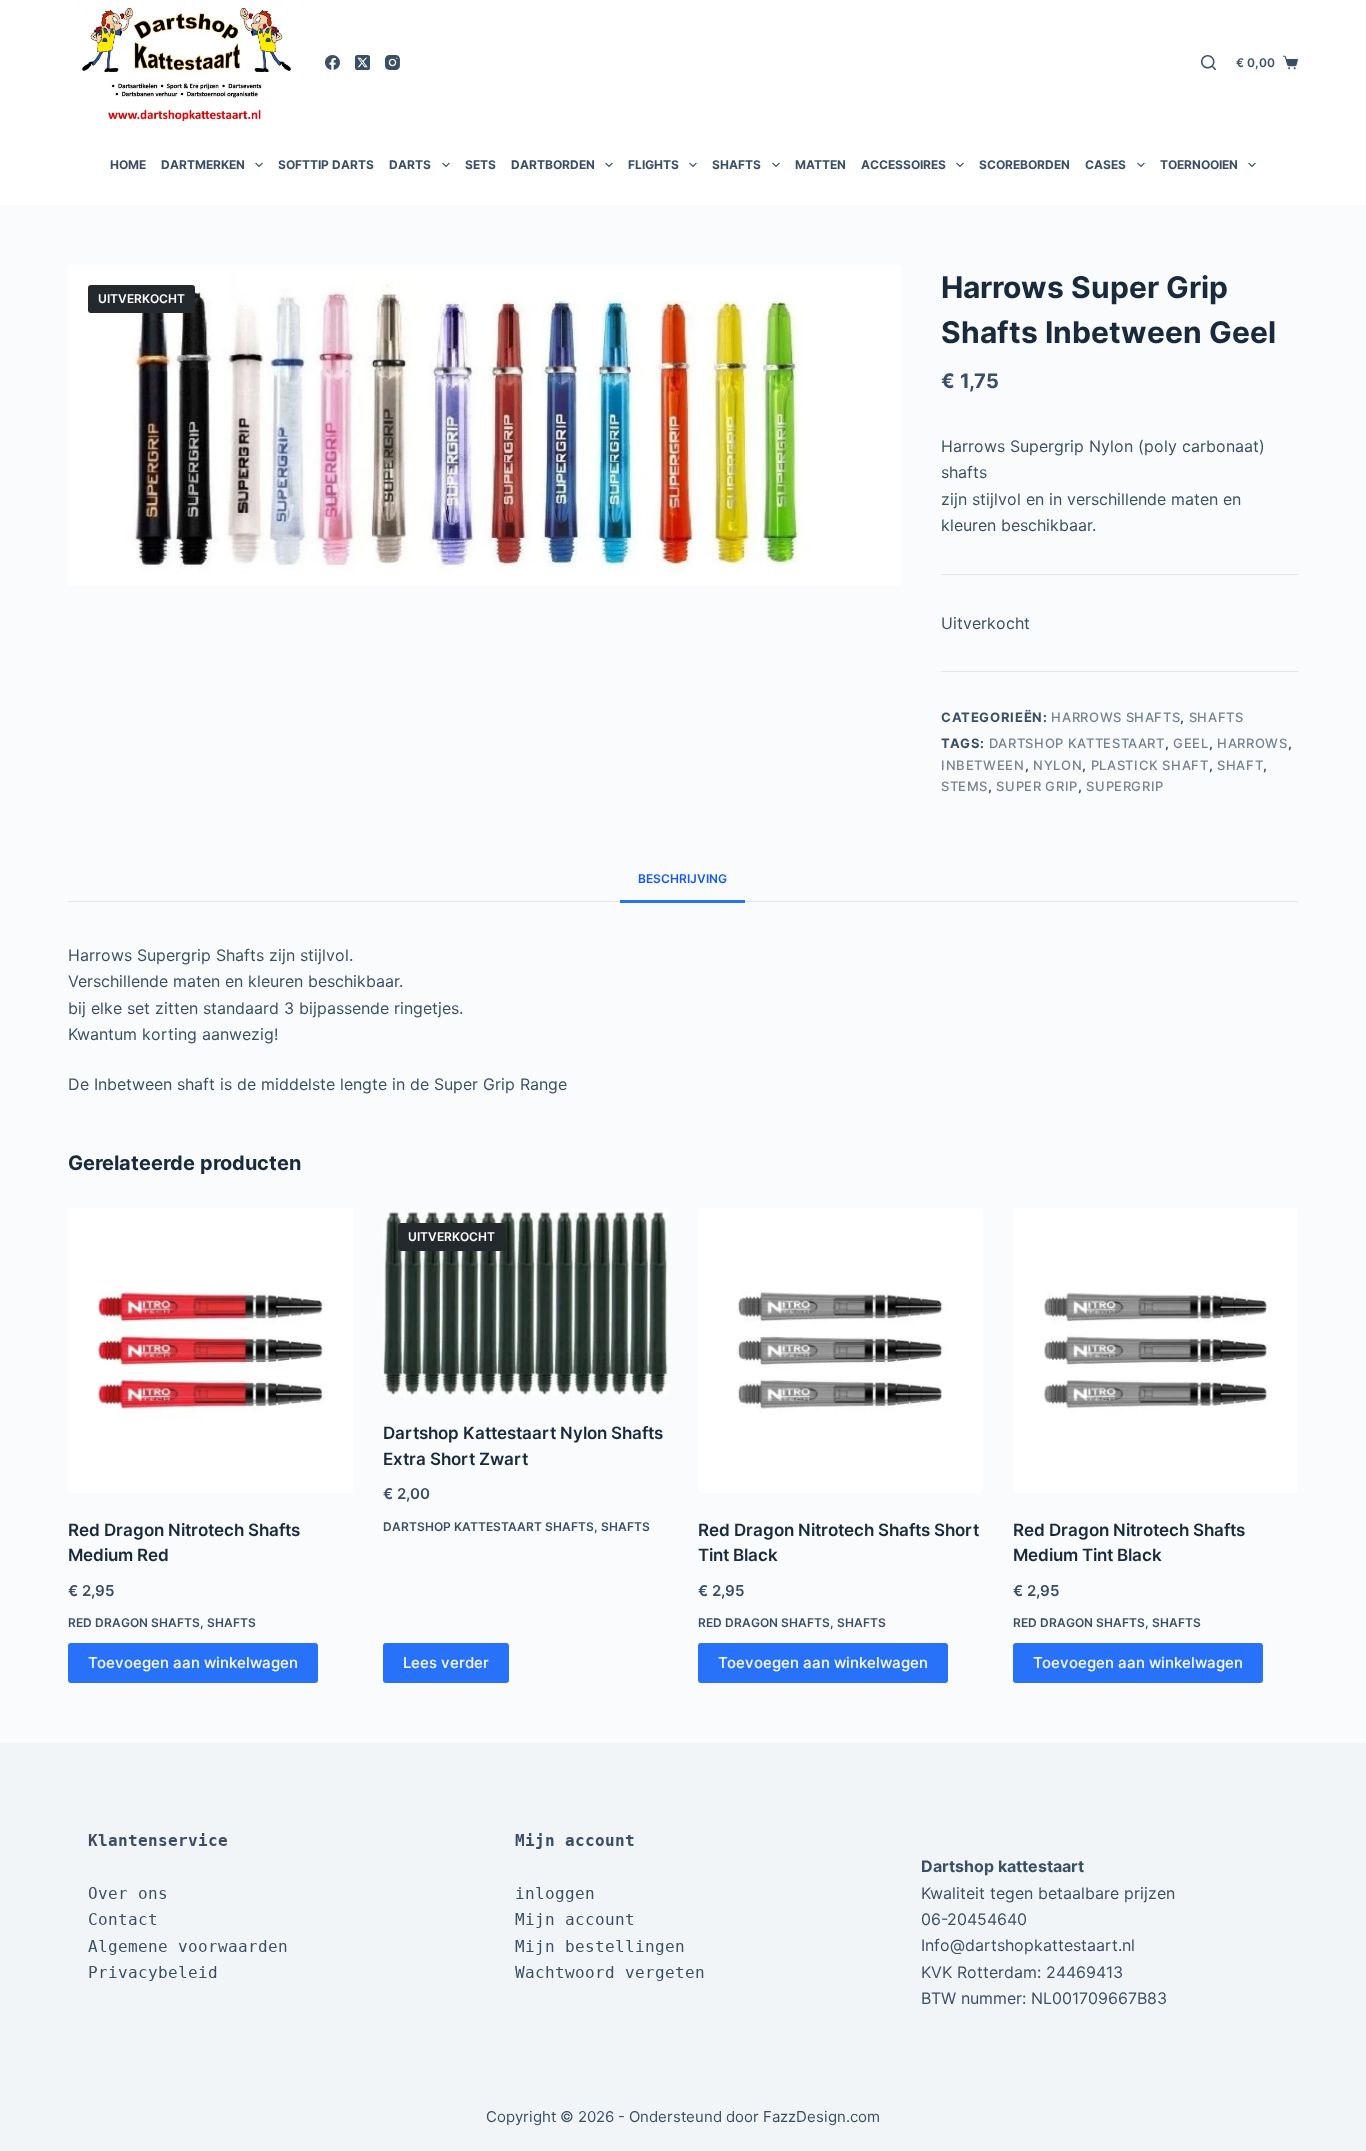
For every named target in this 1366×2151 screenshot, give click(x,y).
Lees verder (446, 1662)
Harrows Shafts (1115, 717)
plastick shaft (1150, 765)
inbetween (983, 765)
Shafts (736, 164)
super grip (1037, 786)
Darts (410, 164)
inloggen (555, 1893)
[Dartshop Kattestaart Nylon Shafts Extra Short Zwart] (525, 1302)
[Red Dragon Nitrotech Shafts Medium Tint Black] (1155, 1350)
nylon (1057, 765)
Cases (1105, 164)
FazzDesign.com (821, 2116)
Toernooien (1199, 164)
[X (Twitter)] (362, 62)
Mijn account (575, 1919)
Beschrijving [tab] (682, 878)
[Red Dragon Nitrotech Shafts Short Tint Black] (840, 1350)
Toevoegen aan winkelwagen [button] (193, 1662)
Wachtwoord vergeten (610, 1972)
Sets (480, 164)
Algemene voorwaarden (188, 1946)
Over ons (128, 1893)
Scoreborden (1024, 164)
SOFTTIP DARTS (326, 164)
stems (964, 786)
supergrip (1125, 786)
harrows (1252, 743)
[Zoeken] (1208, 62)
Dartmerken (203, 164)
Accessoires (903, 164)
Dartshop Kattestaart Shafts (488, 1526)
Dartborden (553, 164)
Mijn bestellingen (600, 1946)
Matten (820, 164)
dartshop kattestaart (1077, 743)
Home (128, 164)
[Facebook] (332, 62)
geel (1191, 743)
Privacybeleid (153, 1972)
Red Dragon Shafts (134, 1622)
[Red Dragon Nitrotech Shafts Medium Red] (210, 1350)
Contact (123, 1919)
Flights (653, 164)
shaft (1240, 765)
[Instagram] (392, 62)
